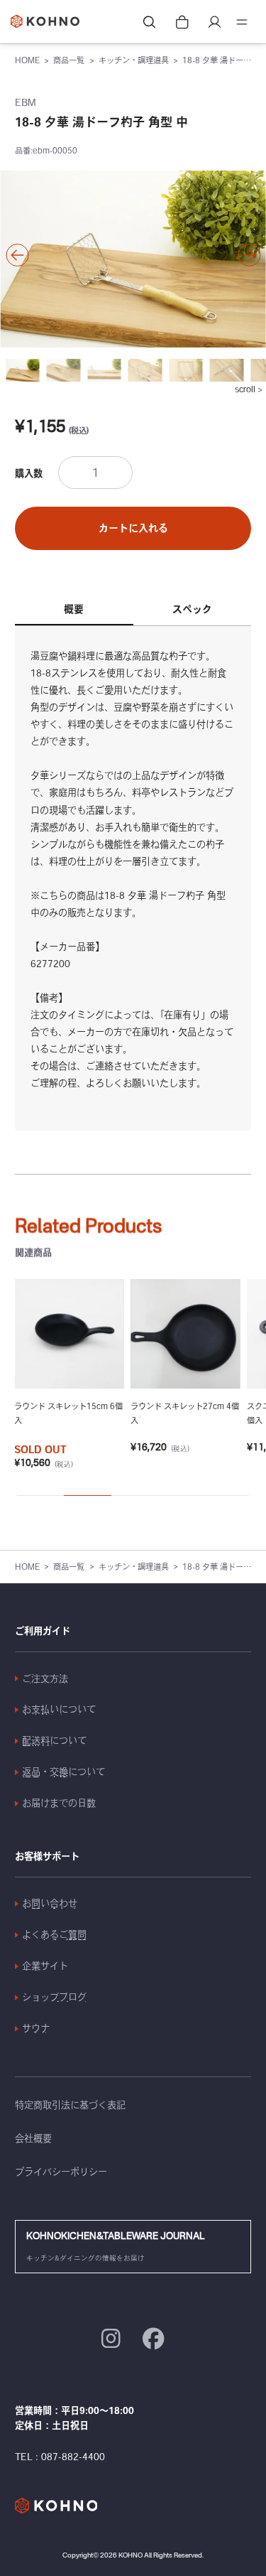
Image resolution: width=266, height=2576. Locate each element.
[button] (17, 255)
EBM (26, 102)
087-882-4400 (73, 2457)
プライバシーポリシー (61, 2172)
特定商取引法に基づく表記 (70, 2105)
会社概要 (33, 2138)
